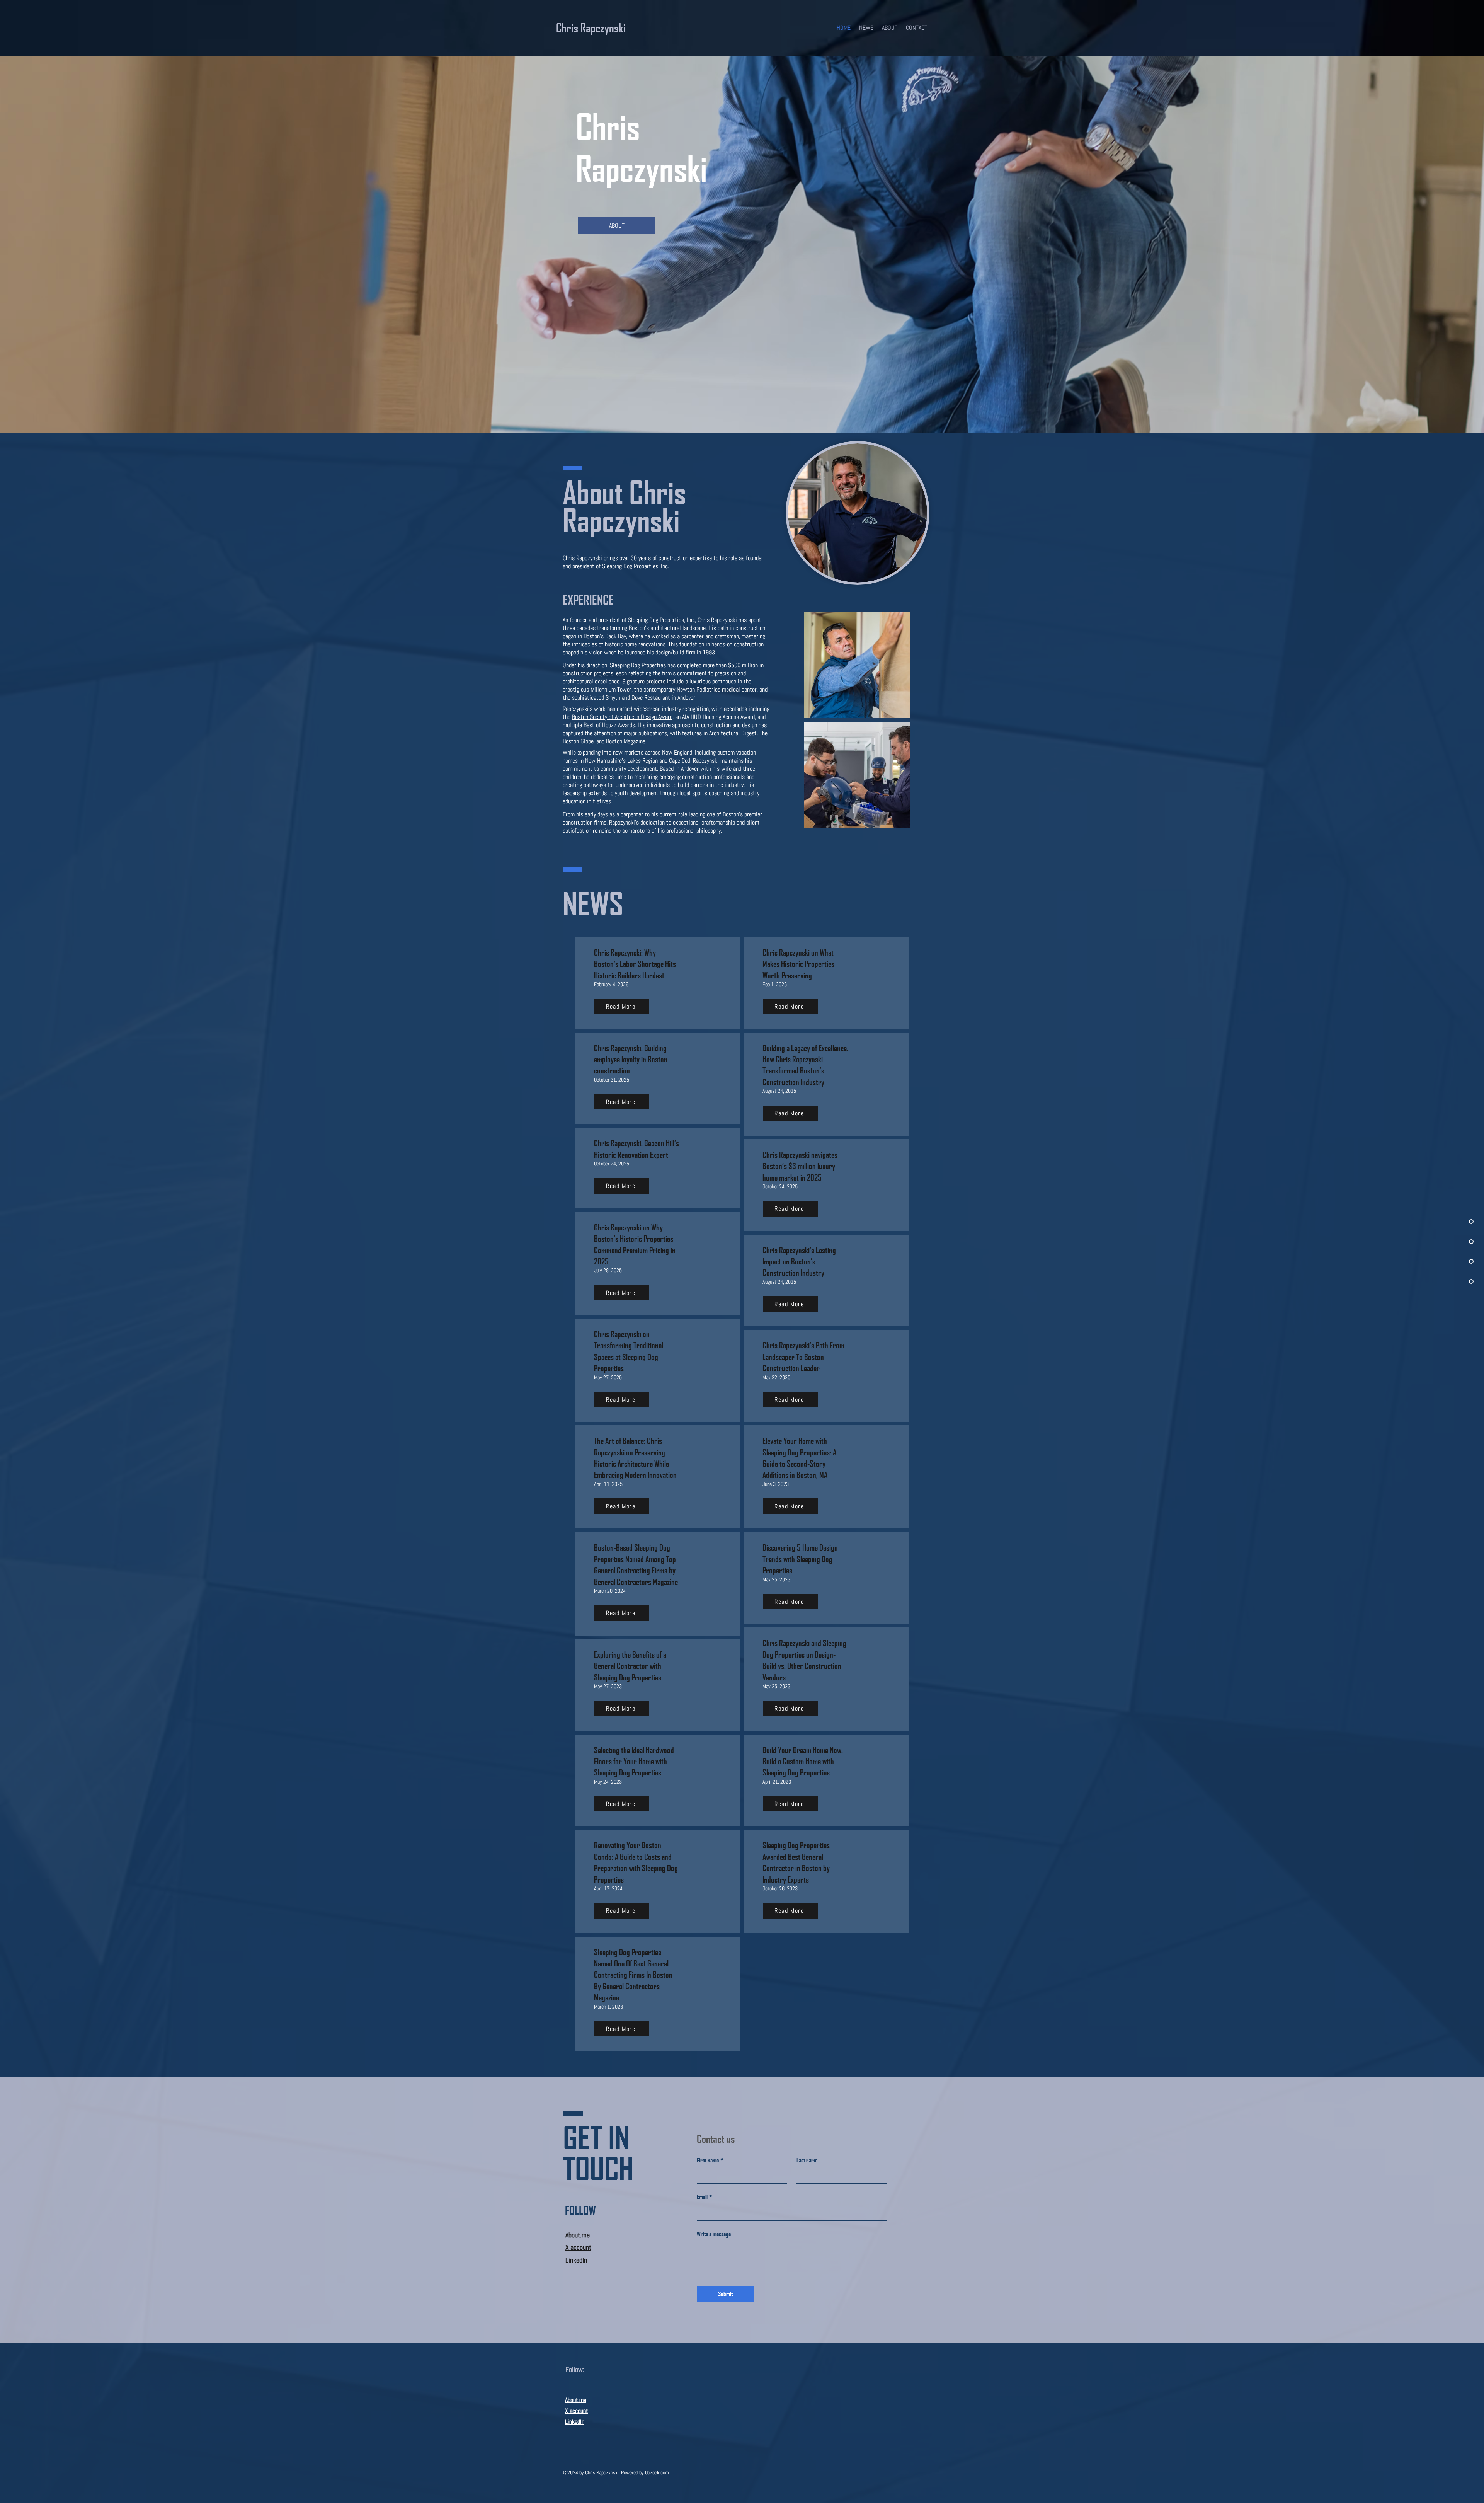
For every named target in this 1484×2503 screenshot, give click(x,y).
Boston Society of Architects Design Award (622, 717)
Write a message (714, 2234)
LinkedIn (575, 2422)
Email (704, 2197)
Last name (807, 2160)
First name (710, 2160)
